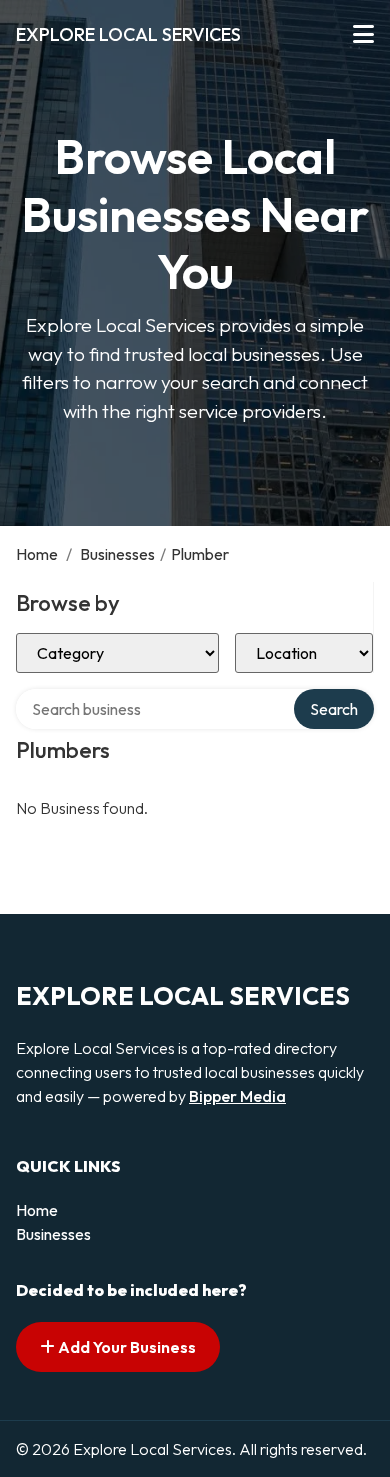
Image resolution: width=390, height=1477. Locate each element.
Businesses (117, 554)
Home (37, 554)
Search (334, 709)
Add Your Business (125, 1347)
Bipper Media (237, 1096)
